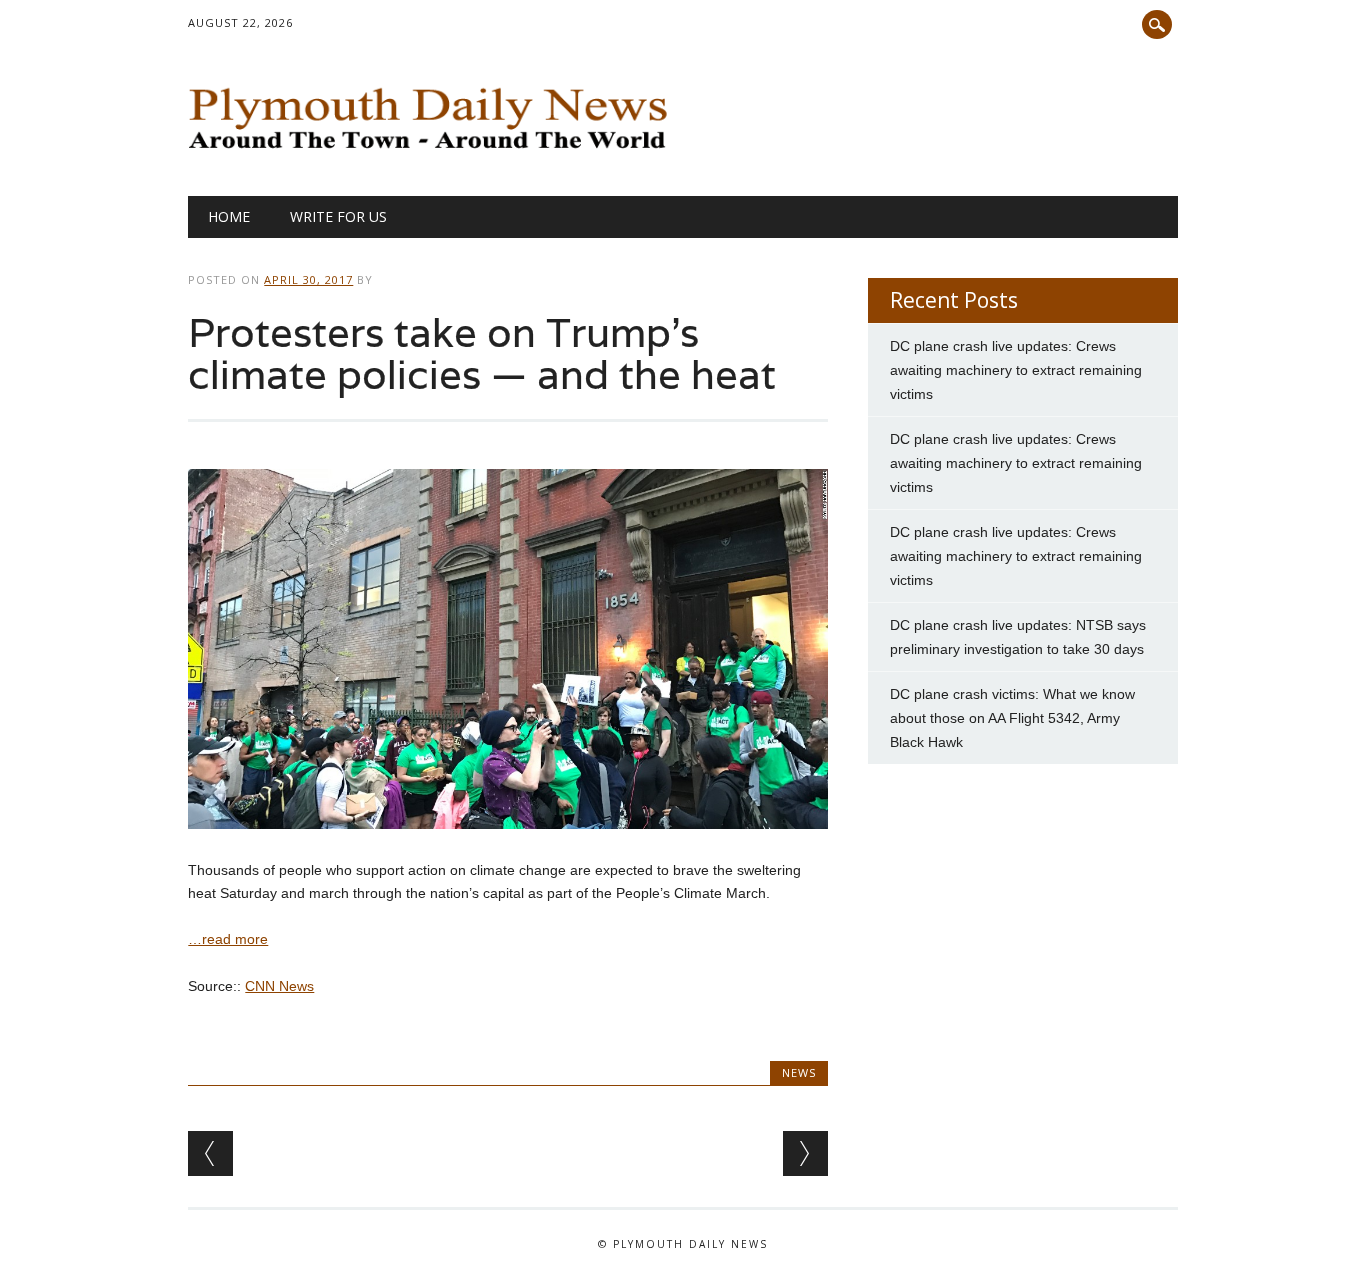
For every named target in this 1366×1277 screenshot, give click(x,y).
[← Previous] (210, 1153)
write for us (338, 216)
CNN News (279, 986)
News (799, 1072)
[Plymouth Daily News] (432, 154)
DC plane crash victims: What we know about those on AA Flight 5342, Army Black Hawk (1012, 718)
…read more (228, 939)
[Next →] (805, 1153)
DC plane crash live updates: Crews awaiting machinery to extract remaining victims (1016, 370)
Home (229, 216)
